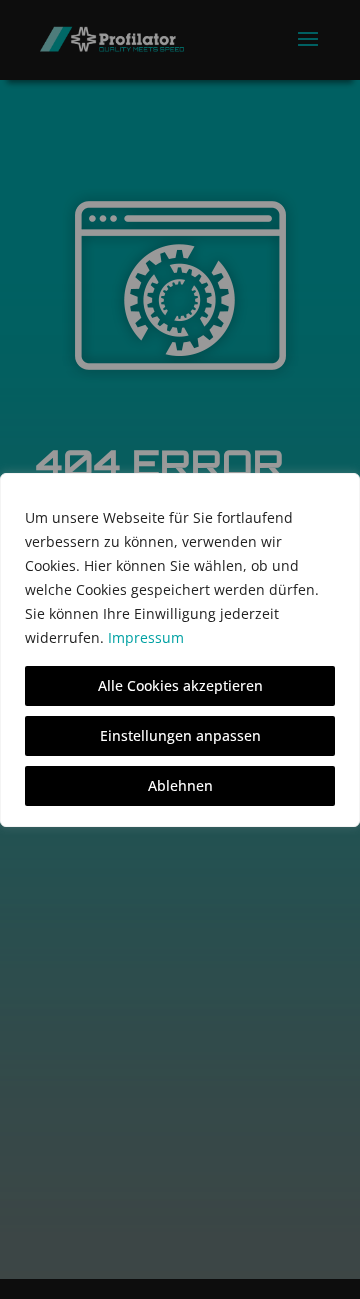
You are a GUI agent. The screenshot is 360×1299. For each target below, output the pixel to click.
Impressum (146, 637)
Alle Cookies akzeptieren (180, 685)
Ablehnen (180, 785)
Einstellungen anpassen (180, 735)
